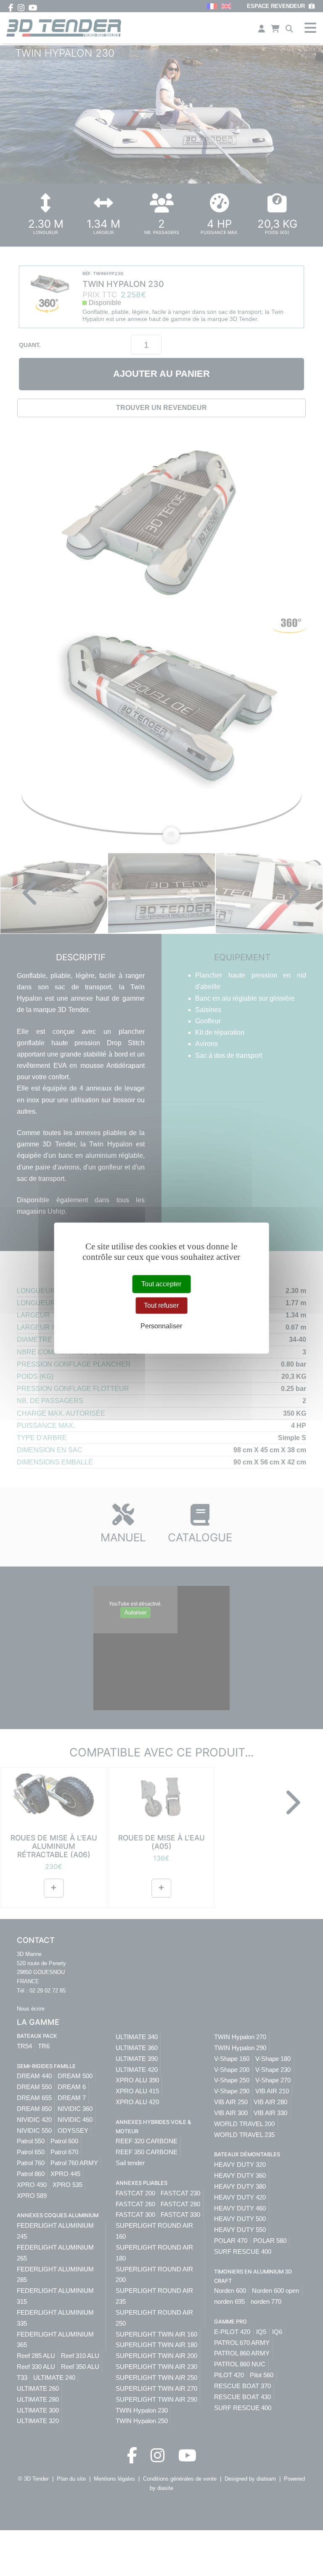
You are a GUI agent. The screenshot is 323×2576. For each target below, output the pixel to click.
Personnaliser (161, 1326)
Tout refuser (161, 1305)
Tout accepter (161, 1284)
